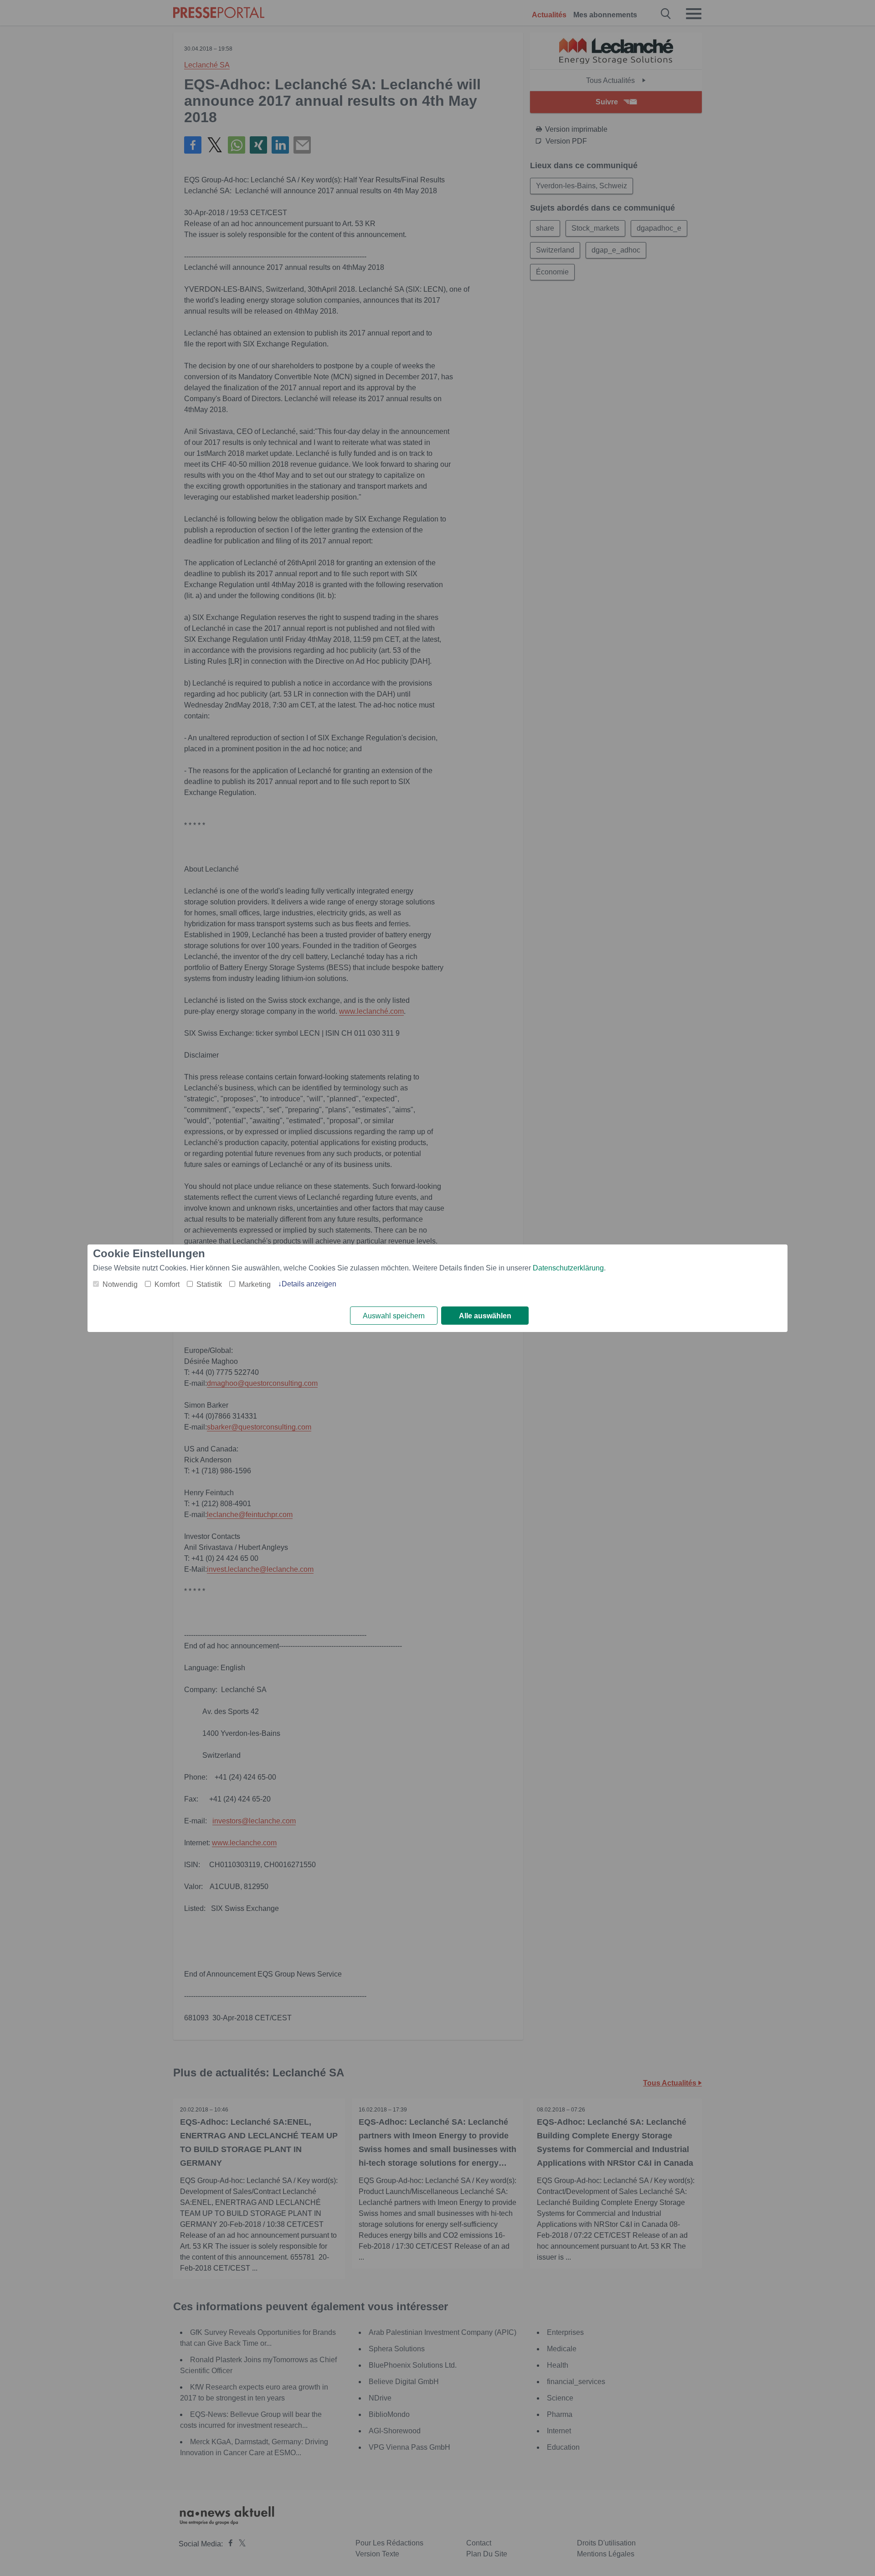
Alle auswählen (485, 1316)
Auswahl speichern (394, 1316)
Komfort (167, 1284)
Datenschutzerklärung (568, 1268)
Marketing (255, 1284)
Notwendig (120, 1284)
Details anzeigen (309, 1284)
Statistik (209, 1284)
